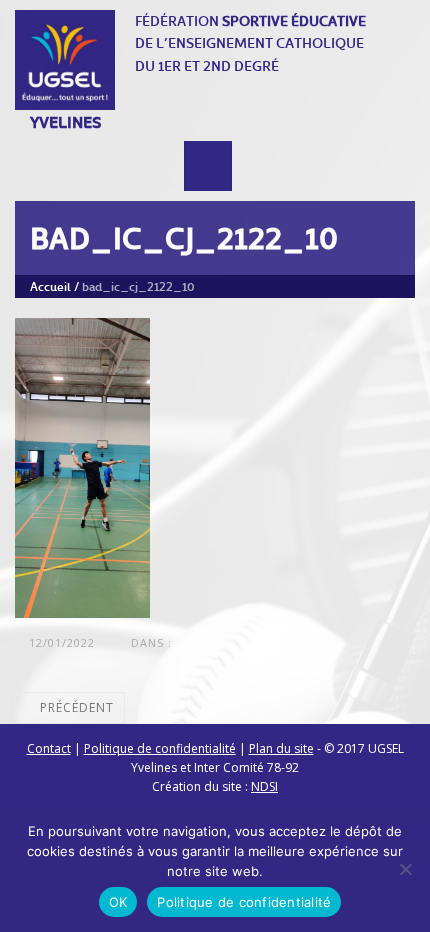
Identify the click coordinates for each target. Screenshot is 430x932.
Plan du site (281, 748)
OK (118, 902)
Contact (49, 748)
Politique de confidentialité (160, 748)
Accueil (50, 286)
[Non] (405, 869)
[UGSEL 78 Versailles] (65, 60)
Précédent (75, 707)
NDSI (264, 786)
